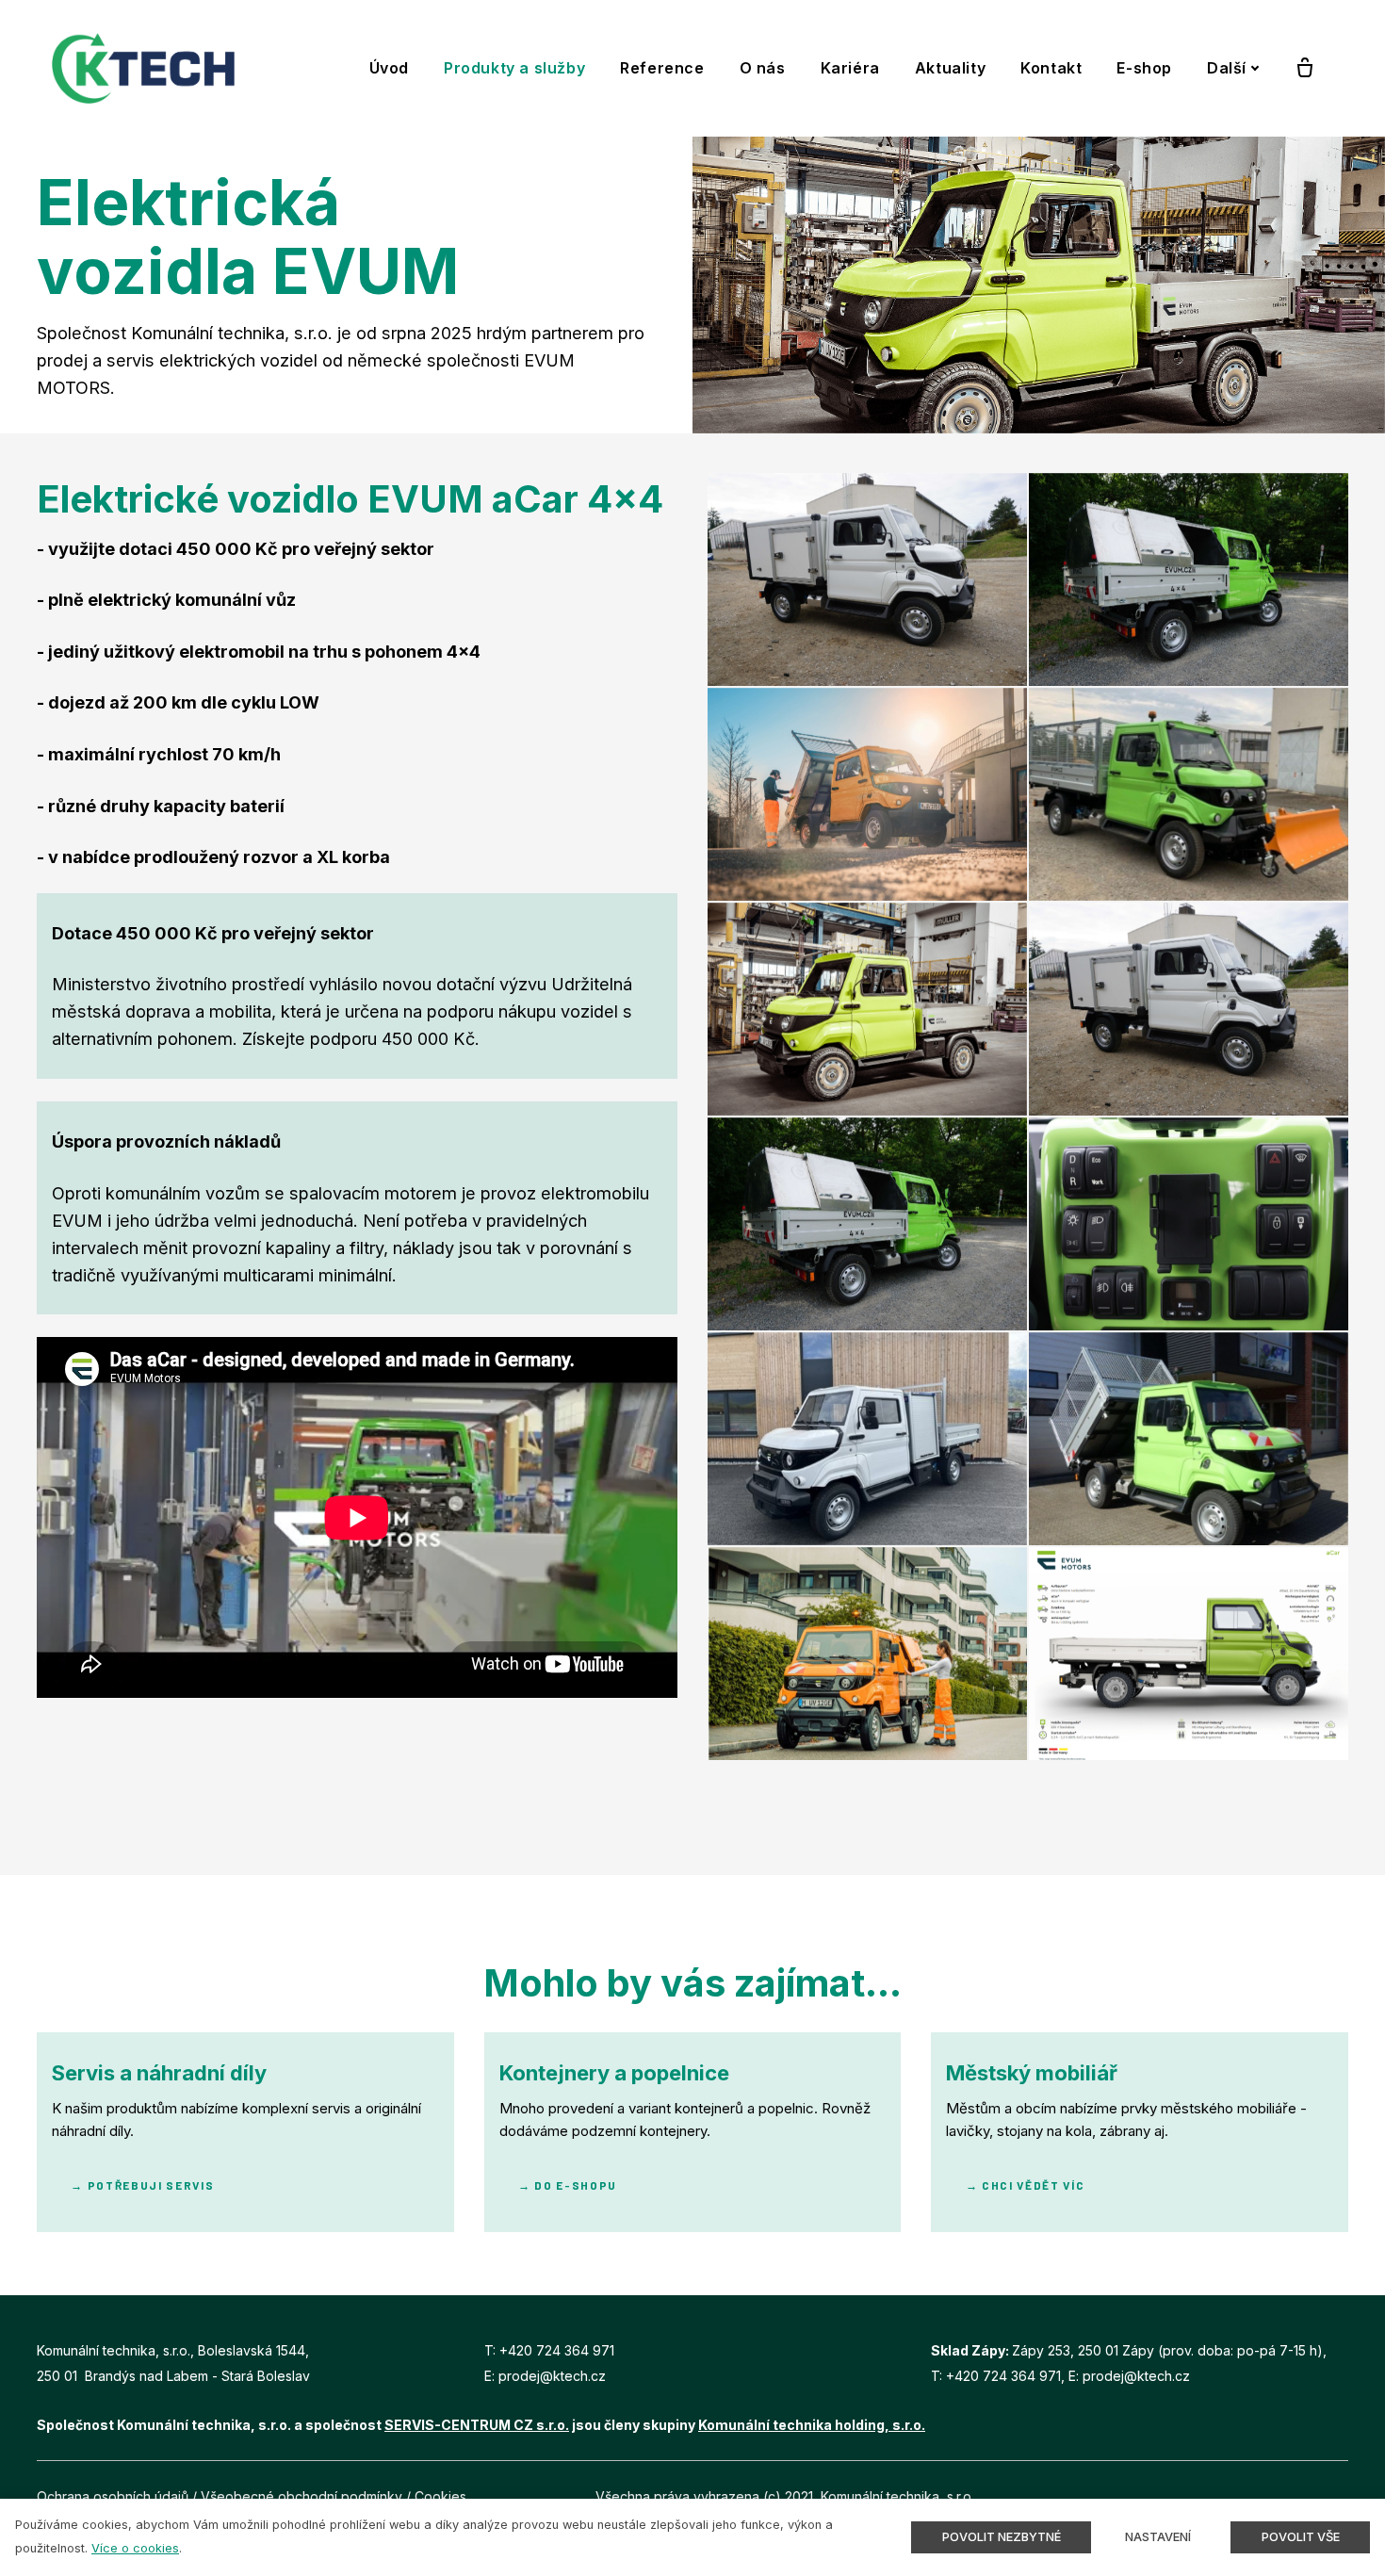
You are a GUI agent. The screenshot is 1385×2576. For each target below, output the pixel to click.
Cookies (440, 2496)
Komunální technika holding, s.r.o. (812, 2425)
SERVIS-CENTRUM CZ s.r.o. (477, 2425)
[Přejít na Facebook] (1298, 2496)
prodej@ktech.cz (552, 2376)
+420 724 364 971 (557, 2350)
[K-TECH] (143, 68)
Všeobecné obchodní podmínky (301, 2496)
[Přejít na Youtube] (1342, 2496)
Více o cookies (135, 2548)
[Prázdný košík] (1305, 69)
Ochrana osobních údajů (113, 2496)
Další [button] (1227, 68)
